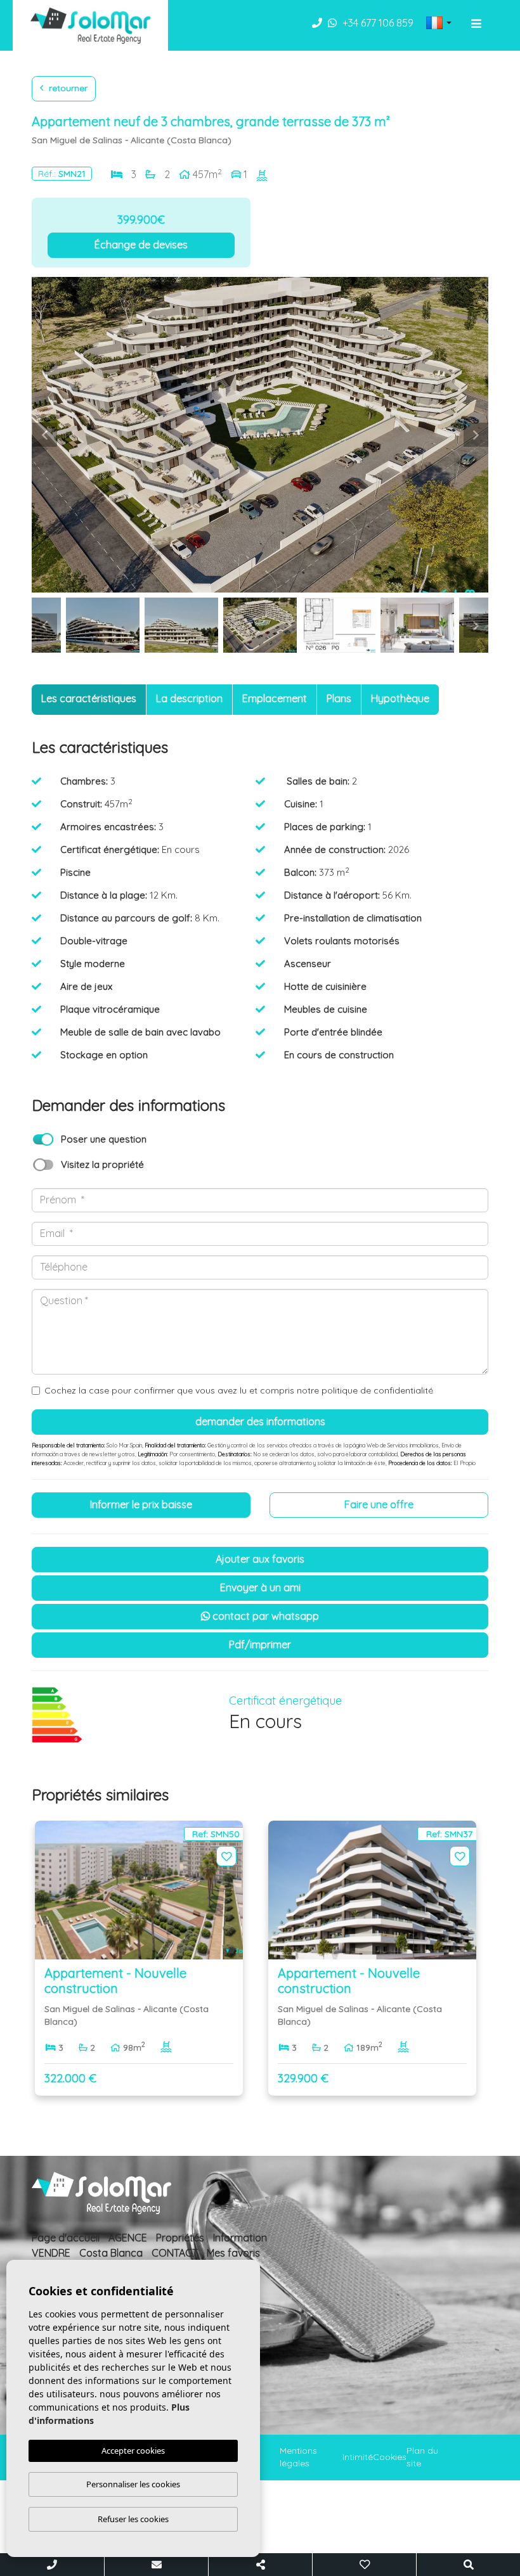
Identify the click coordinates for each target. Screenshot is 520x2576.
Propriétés (180, 2238)
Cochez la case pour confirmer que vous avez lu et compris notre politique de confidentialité (239, 1390)
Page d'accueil (66, 2238)
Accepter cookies (133, 2451)
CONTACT (175, 2253)
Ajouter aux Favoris (260, 1559)
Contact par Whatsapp (264, 1616)
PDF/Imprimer (260, 1644)
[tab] (89, 700)
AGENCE (128, 2238)
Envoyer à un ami (260, 1587)
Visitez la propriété (102, 1164)
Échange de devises (141, 245)
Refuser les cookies (133, 2519)
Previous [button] (44, 435)
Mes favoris (233, 2253)
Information (240, 2238)
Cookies (390, 2457)
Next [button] (476, 435)
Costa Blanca (111, 2253)
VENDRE (51, 2253)
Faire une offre (379, 1504)
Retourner (67, 88)
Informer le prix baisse (141, 1504)
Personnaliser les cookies (133, 2484)
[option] (260, 435)
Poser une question (104, 1139)
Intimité (358, 2457)
